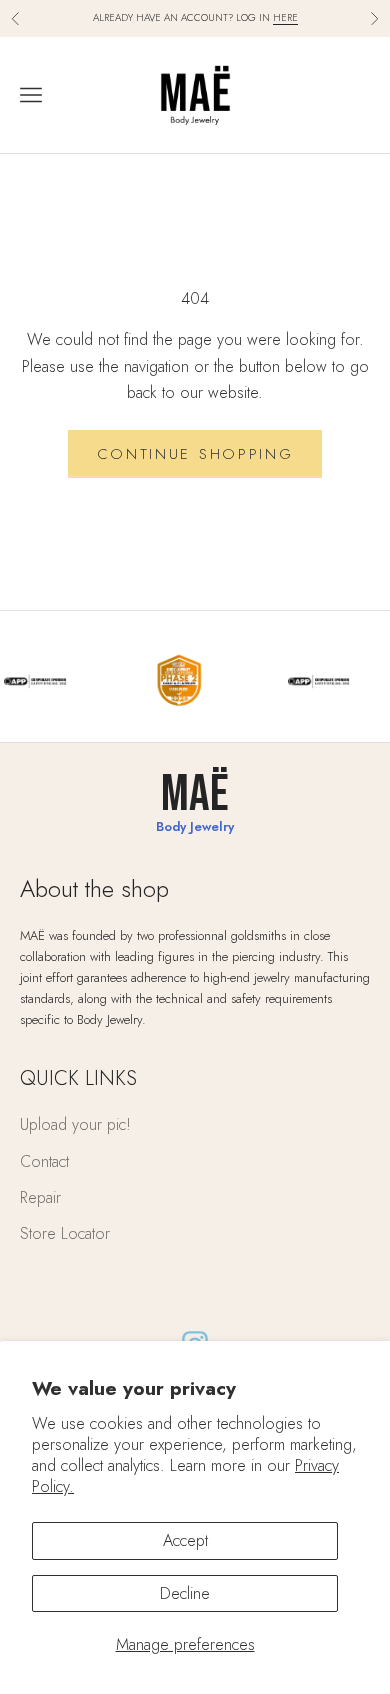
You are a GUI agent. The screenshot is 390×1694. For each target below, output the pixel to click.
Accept (185, 1540)
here (285, 17)
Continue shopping (195, 454)
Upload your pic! (75, 1124)
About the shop (94, 888)
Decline (185, 1593)
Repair (40, 1197)
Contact (44, 1161)
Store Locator (65, 1233)
